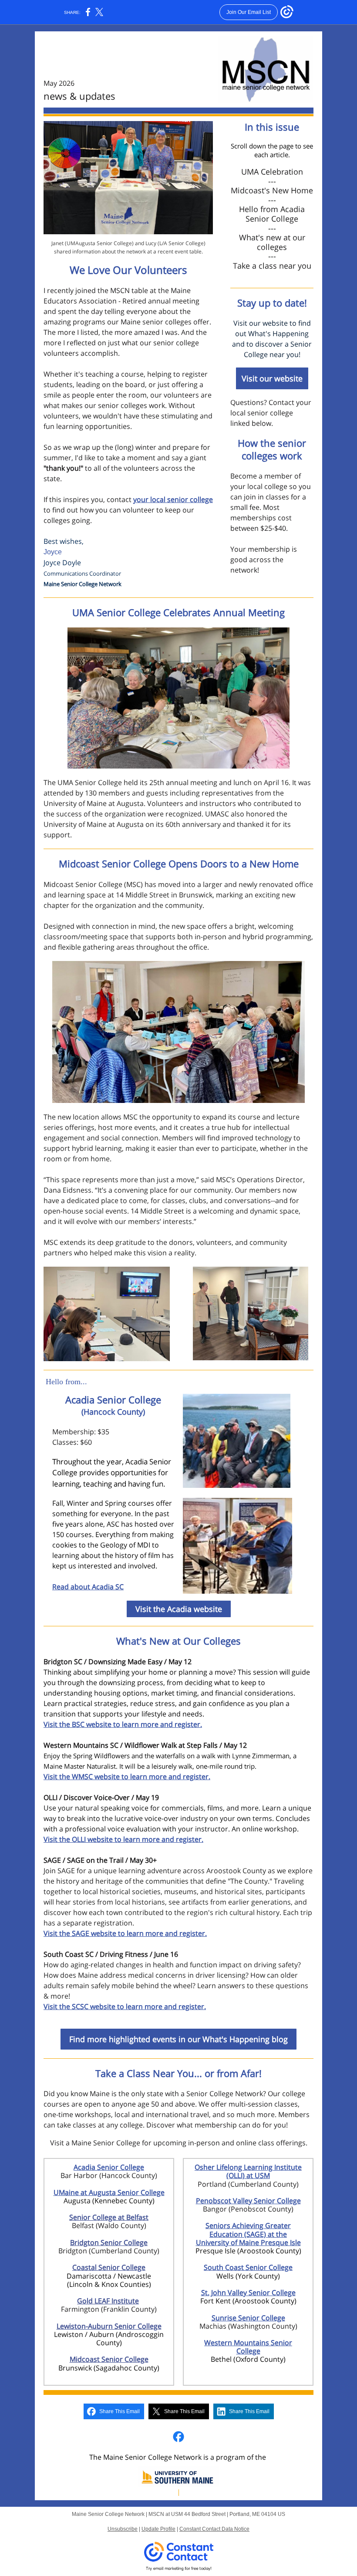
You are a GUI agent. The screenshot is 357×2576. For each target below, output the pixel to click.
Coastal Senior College (109, 2267)
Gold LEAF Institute (108, 2301)
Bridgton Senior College (109, 2242)
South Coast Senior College (248, 2267)
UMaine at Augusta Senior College (109, 2192)
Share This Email (120, 2411)
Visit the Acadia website (179, 1609)
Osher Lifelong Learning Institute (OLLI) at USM (248, 2171)
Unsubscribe (123, 2529)
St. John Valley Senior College (248, 2293)
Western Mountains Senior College (248, 2347)
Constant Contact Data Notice (214, 2529)
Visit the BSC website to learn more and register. (123, 1724)
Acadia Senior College (109, 2167)
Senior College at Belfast (109, 2217)
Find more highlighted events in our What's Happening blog (178, 2039)
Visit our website (272, 378)
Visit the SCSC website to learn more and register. (125, 2006)
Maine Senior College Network (83, 584)
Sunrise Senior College (248, 2318)
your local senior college (173, 499)
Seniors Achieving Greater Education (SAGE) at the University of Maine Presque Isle (248, 2234)
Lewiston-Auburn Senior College (109, 2326)
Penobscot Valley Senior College (248, 2201)
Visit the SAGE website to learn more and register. (125, 1933)
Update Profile (158, 2529)
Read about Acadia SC (88, 1587)
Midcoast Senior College (109, 2359)
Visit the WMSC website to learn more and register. (127, 1777)
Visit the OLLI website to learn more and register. (123, 1839)
